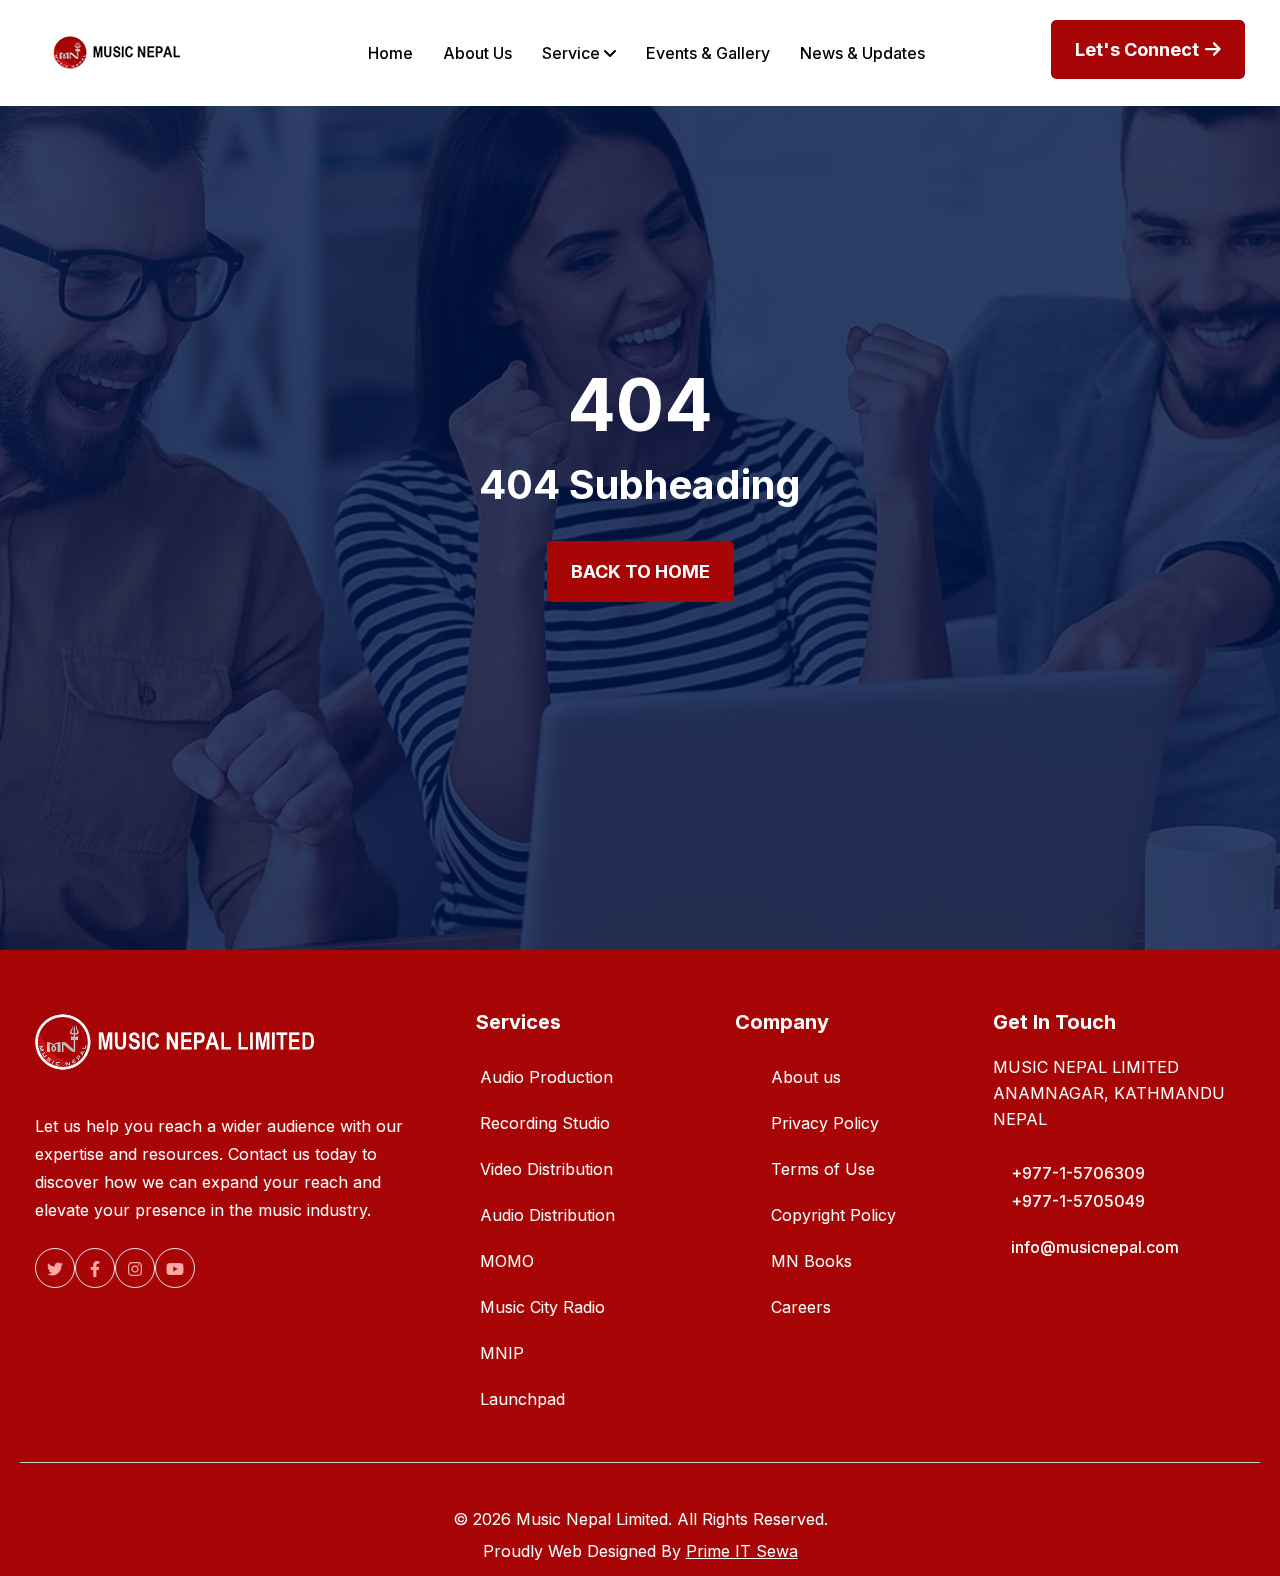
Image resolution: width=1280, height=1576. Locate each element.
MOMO (507, 1261)
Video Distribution (546, 1169)
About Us (477, 53)
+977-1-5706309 (1078, 1173)
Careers (801, 1307)
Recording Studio (545, 1123)
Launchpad (522, 1399)
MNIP (502, 1353)
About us (806, 1077)
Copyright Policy (833, 1215)
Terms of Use (823, 1169)
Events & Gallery (708, 53)
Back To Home (640, 571)
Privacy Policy (825, 1123)
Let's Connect (1139, 49)
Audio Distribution (547, 1215)
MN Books (811, 1261)
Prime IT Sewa (742, 1551)
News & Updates (862, 53)
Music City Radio (542, 1307)
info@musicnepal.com (1095, 1247)
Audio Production (546, 1077)
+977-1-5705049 (1078, 1201)
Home (390, 53)
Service (573, 53)
